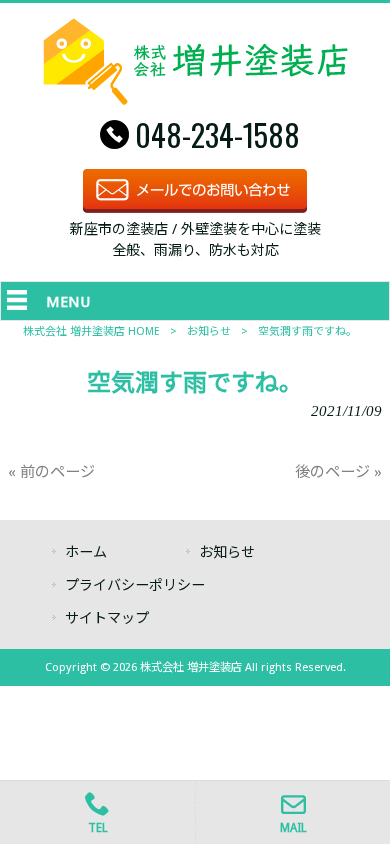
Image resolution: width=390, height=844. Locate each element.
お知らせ (209, 331)
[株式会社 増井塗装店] (195, 100)
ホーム (86, 552)
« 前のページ (51, 472)
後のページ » (338, 472)
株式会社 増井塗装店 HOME (91, 331)
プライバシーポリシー (135, 585)
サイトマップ (107, 618)
